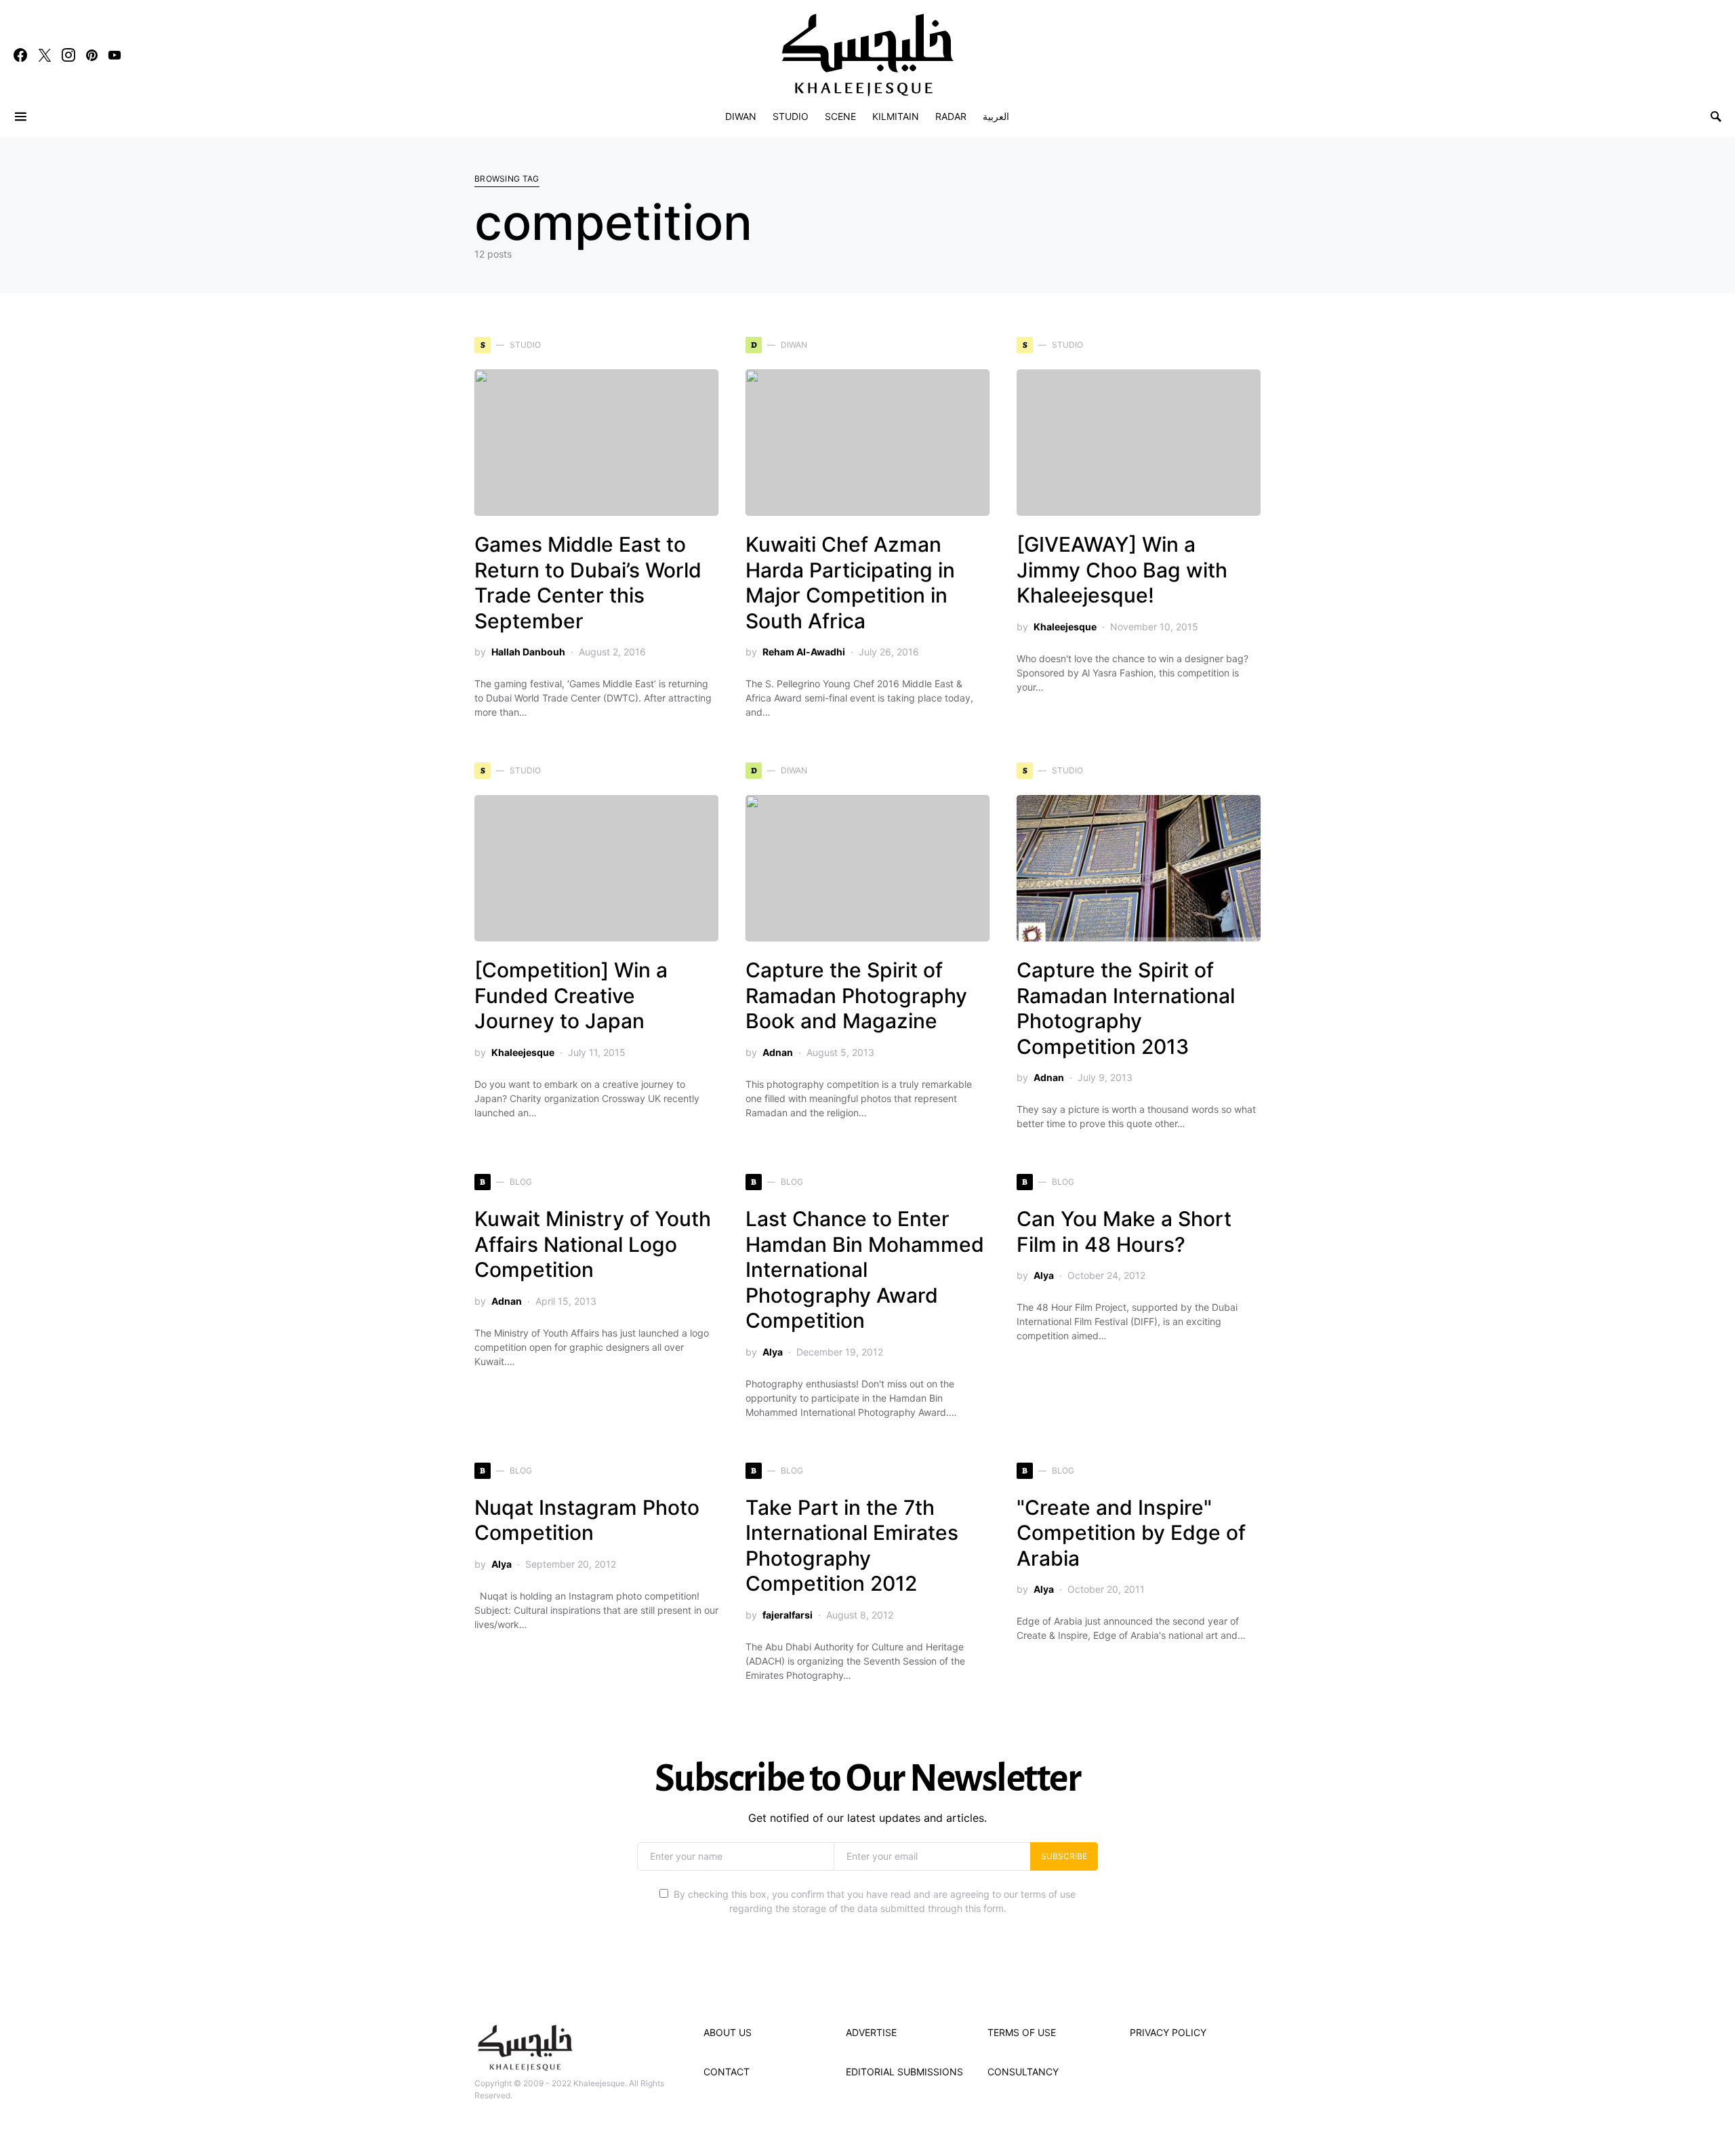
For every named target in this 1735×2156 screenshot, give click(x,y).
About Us (728, 2032)
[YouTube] (115, 55)
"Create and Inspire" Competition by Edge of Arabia (1131, 1533)
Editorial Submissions (904, 2072)
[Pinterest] (92, 55)
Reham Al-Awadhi (804, 652)
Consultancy (1023, 2072)
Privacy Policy (1168, 2032)
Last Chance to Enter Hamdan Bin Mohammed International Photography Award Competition (865, 1269)
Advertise (871, 2032)
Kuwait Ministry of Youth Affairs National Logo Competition (593, 1244)
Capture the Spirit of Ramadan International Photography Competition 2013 (1126, 1008)
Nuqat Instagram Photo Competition (587, 1520)
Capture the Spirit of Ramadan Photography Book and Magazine (856, 995)
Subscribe (1064, 1856)
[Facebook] (20, 55)
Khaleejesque (1065, 627)
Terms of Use (1022, 2032)
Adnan (778, 1052)
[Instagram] (68, 55)
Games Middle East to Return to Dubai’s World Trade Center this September (588, 583)
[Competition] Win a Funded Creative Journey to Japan (571, 995)
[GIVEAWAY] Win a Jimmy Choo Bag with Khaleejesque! (1122, 570)
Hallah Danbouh (528, 652)
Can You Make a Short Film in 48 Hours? (1124, 1232)
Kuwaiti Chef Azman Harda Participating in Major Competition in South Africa (850, 583)
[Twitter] (45, 55)
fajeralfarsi (788, 1615)
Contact (727, 2072)
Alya (773, 1352)
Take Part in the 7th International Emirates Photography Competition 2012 (852, 1546)
